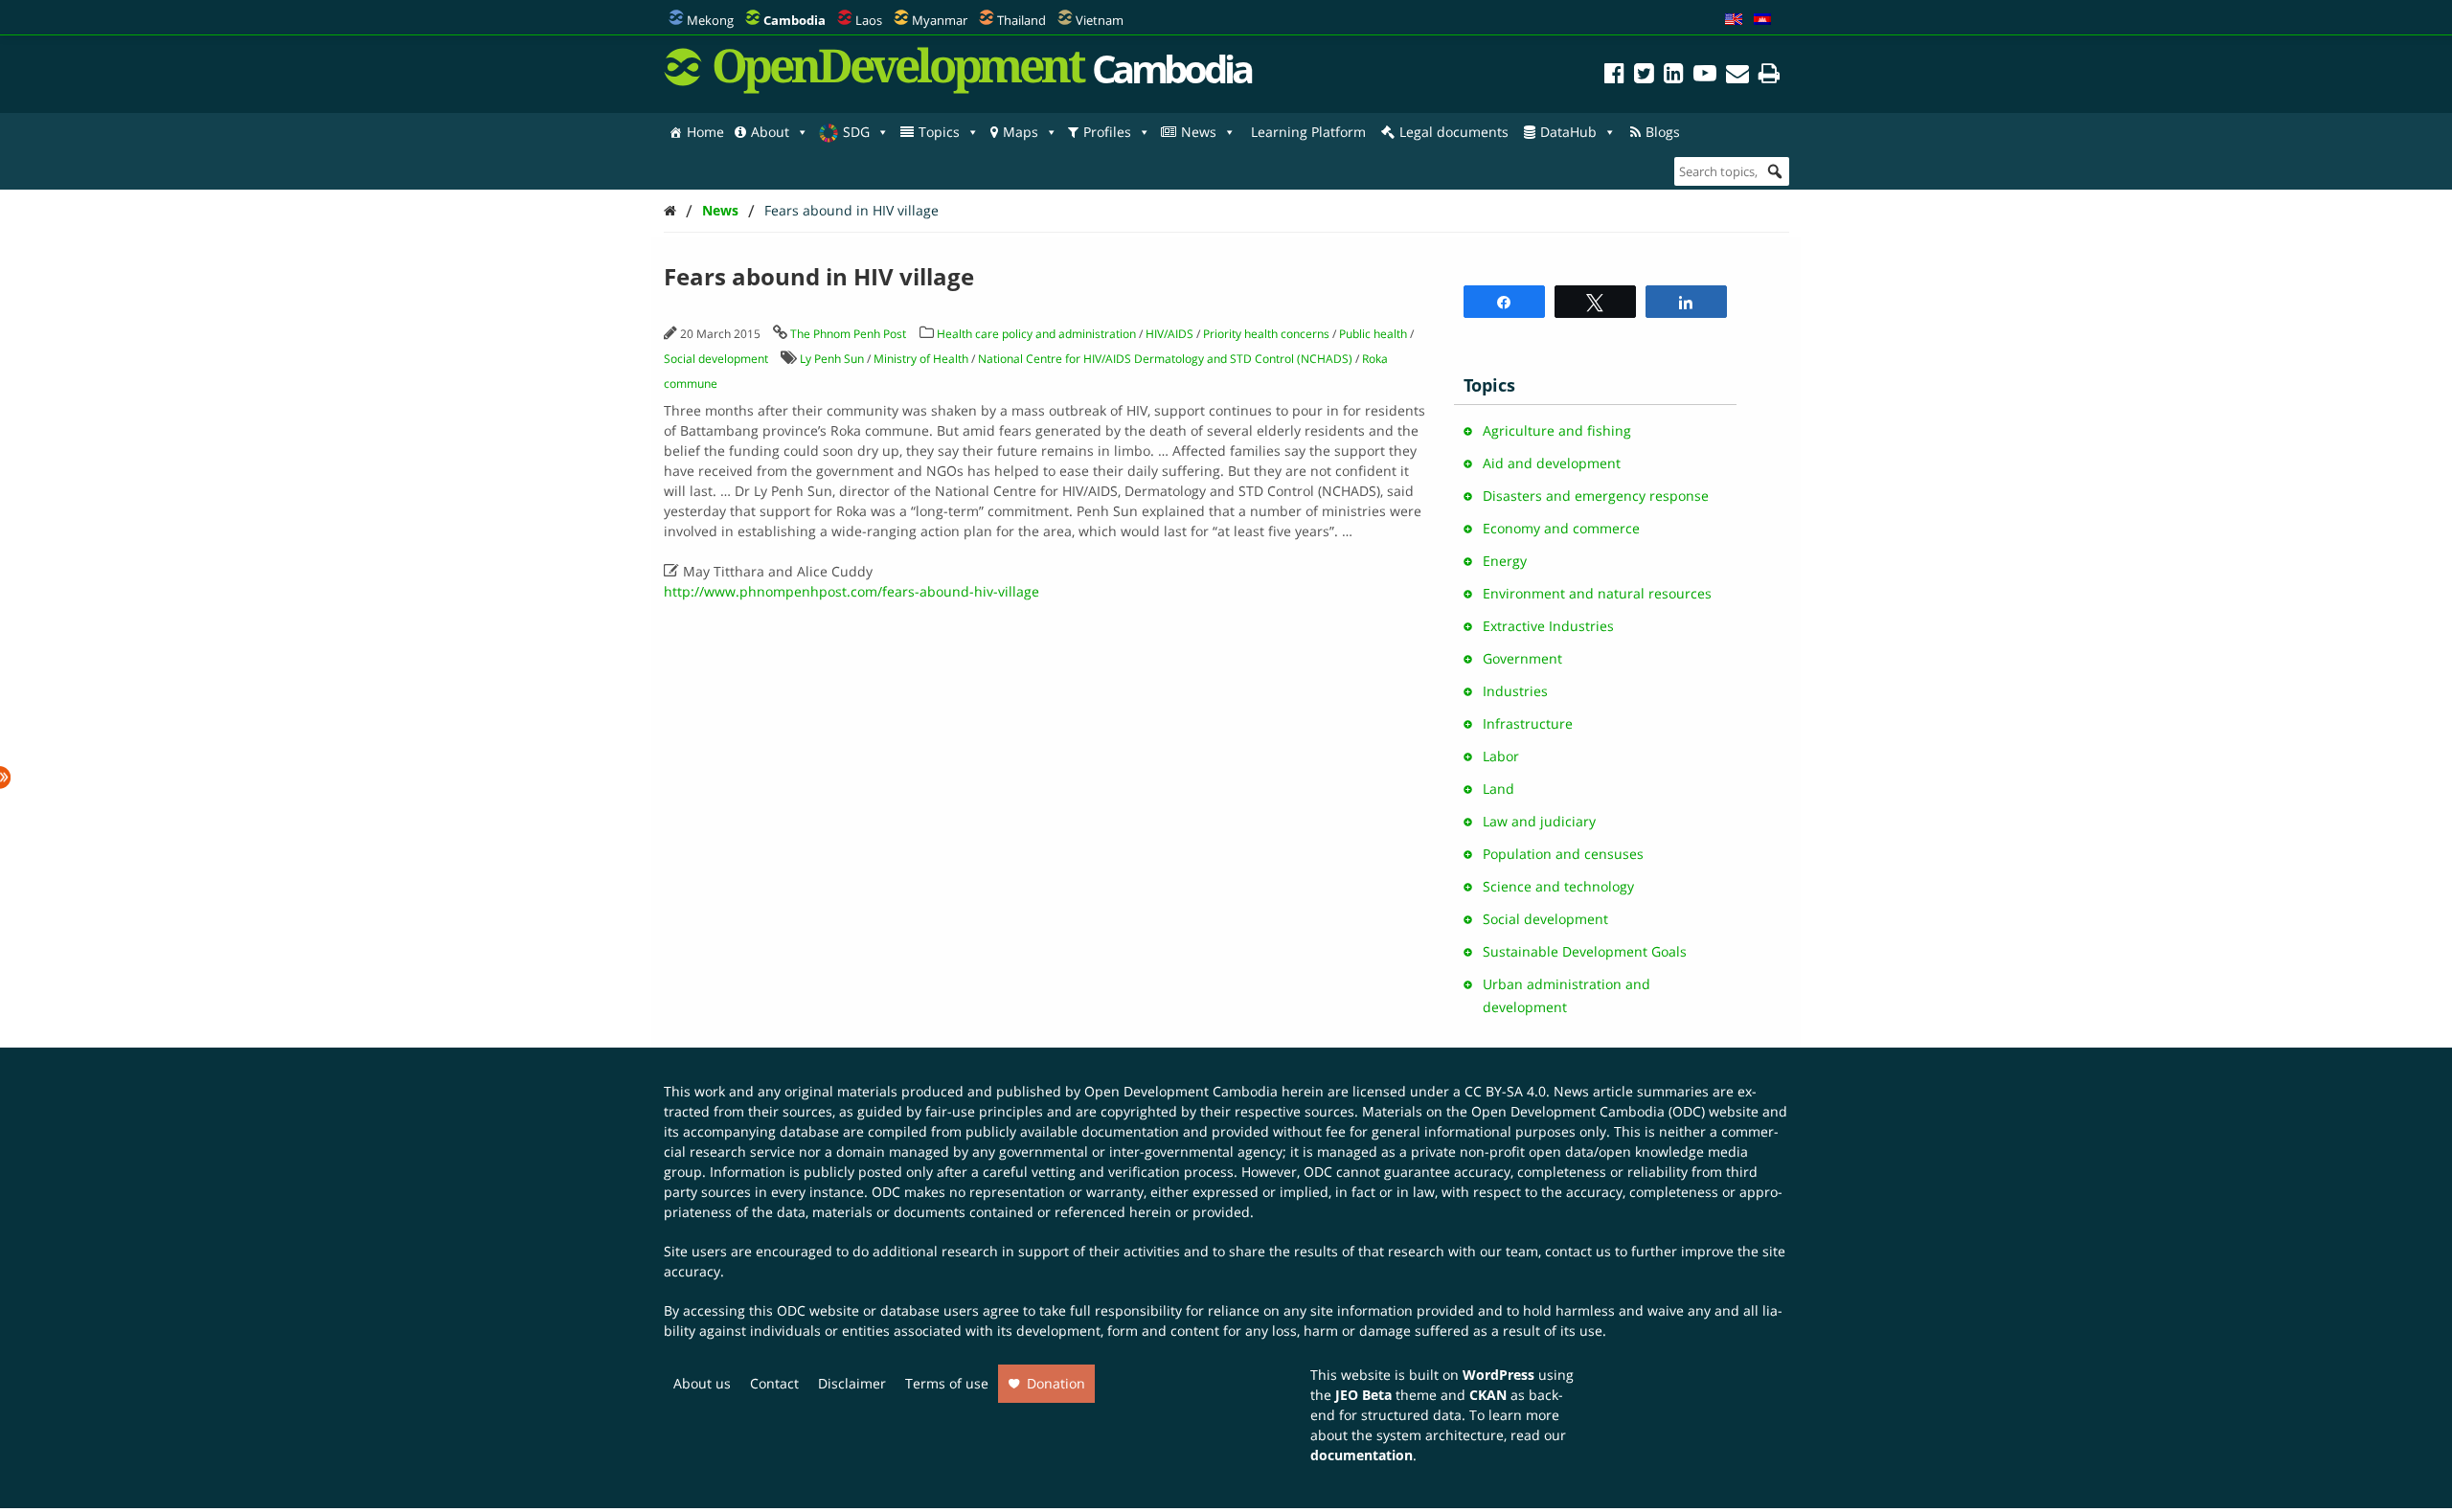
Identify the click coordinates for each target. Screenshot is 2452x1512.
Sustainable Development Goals (1585, 951)
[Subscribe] (1737, 76)
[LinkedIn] (1674, 76)
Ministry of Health (921, 359)
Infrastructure (1528, 723)
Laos (869, 20)
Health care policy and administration (1036, 334)
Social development (716, 359)
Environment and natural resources (1597, 593)
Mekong (710, 20)
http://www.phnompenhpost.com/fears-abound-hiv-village (851, 591)
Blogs (1663, 132)
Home (705, 132)
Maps (1021, 132)
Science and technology (1558, 886)
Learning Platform (1308, 132)
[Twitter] (1644, 76)
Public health (1373, 334)
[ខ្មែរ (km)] (1762, 20)
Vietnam (1100, 20)
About (770, 132)
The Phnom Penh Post (848, 334)
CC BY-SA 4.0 (1505, 1091)
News (1199, 132)
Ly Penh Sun (832, 359)
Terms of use (947, 1383)
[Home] (670, 210)
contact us (1578, 1251)
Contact (774, 1383)
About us (702, 1383)
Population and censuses (1563, 854)
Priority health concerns (1266, 334)
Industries (1515, 691)
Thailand (1022, 20)
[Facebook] (1614, 76)
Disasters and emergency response (1596, 496)
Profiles (1107, 132)
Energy (1505, 561)
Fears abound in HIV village (851, 210)
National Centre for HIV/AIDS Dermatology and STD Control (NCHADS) (1165, 359)
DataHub (1568, 132)
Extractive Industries (1548, 626)
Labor (1501, 756)
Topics (939, 132)
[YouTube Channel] (1705, 76)
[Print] (1769, 76)
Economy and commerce (1561, 528)
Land (1498, 789)
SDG (856, 132)
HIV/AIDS (1169, 334)
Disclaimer (852, 1383)
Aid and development (1552, 463)
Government (1522, 658)
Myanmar (940, 20)
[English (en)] (1734, 20)
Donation (1056, 1383)
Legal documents (1454, 132)
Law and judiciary (1539, 821)
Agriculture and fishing (1557, 430)
